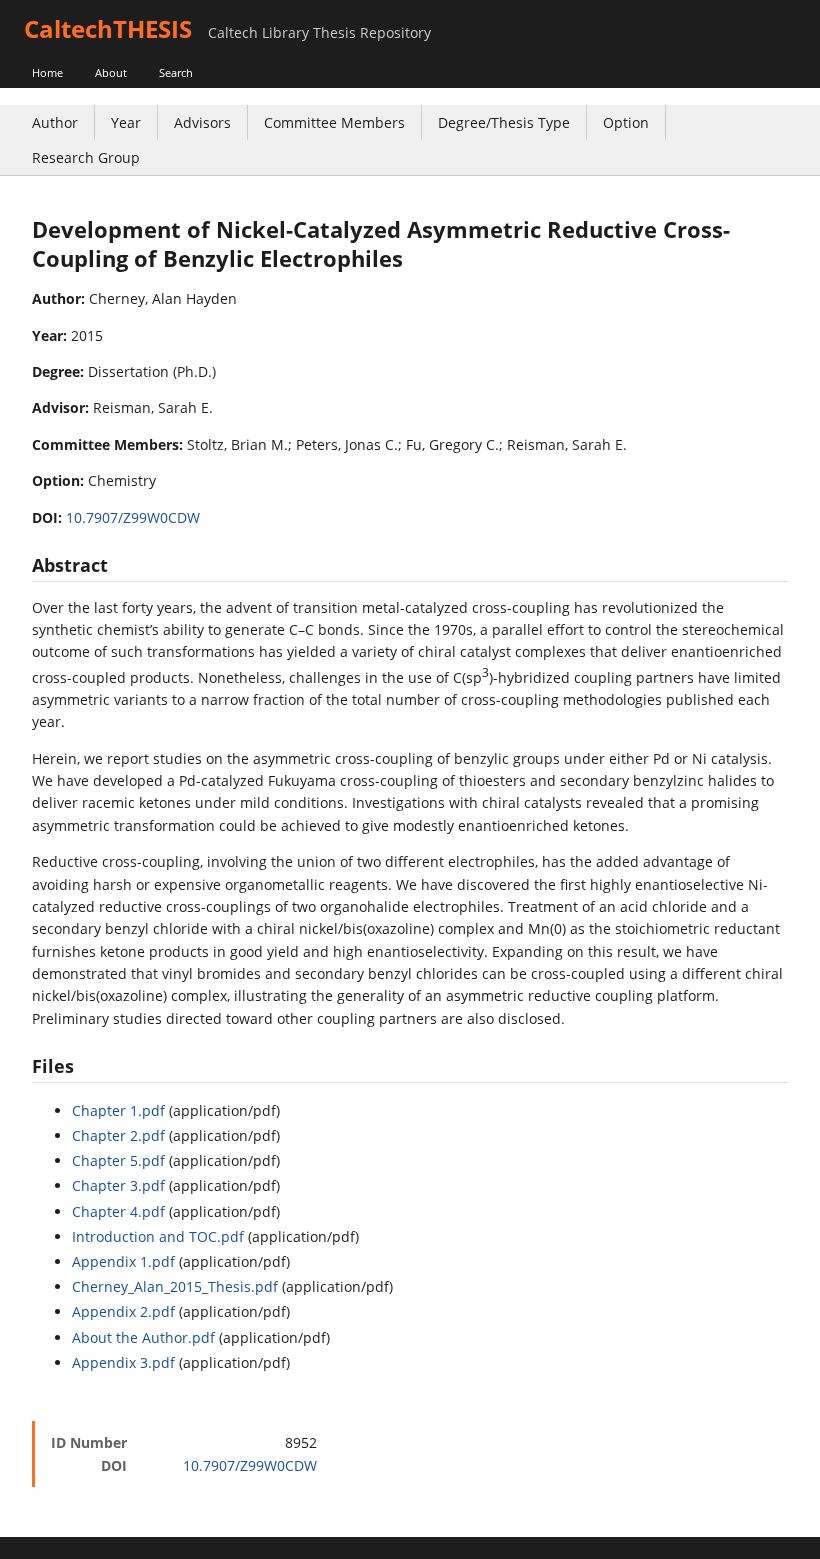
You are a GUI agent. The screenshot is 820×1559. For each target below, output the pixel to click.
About (111, 72)
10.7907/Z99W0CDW (133, 517)
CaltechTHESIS (108, 28)
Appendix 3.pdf (123, 1362)
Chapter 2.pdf (118, 1135)
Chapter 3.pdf (118, 1185)
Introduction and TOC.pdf (158, 1236)
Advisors (202, 122)
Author (55, 122)
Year (126, 122)
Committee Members (334, 122)
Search (176, 72)
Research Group (86, 157)
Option (626, 122)
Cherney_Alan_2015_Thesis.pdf (175, 1286)
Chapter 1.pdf (118, 1110)
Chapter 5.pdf (118, 1160)
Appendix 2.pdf (123, 1311)
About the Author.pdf (143, 1337)
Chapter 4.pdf (118, 1211)
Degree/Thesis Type (504, 122)
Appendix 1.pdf (123, 1261)
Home (47, 72)
